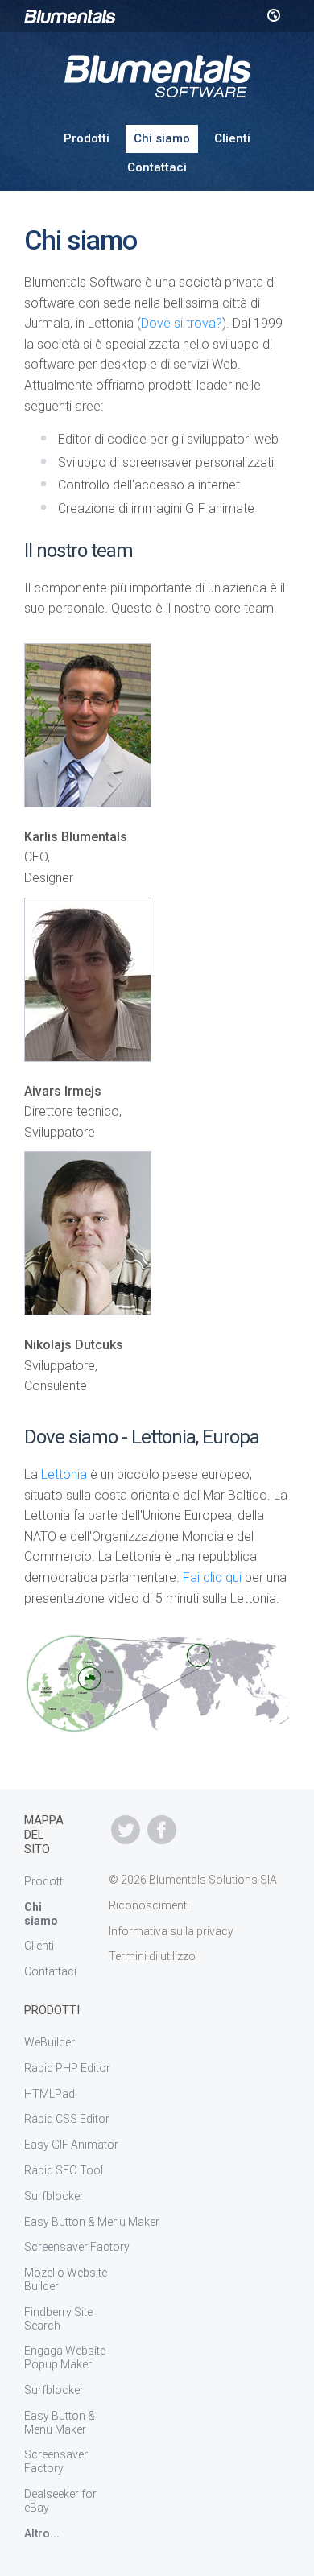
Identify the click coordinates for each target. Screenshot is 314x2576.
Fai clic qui (212, 1577)
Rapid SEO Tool (64, 2170)
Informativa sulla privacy (171, 1931)
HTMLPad (50, 2094)
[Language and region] (273, 16)
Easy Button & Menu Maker (92, 2222)
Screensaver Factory (77, 2247)
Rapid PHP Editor (67, 2068)
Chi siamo (162, 138)
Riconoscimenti (149, 1905)
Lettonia (64, 1474)
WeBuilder (50, 2042)
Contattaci (157, 167)
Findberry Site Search (58, 2319)
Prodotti (87, 138)
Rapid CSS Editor (67, 2119)
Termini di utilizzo (152, 1956)
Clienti (232, 138)
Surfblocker (54, 2196)
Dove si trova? (182, 323)
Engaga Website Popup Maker (65, 2357)
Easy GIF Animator (71, 2145)
